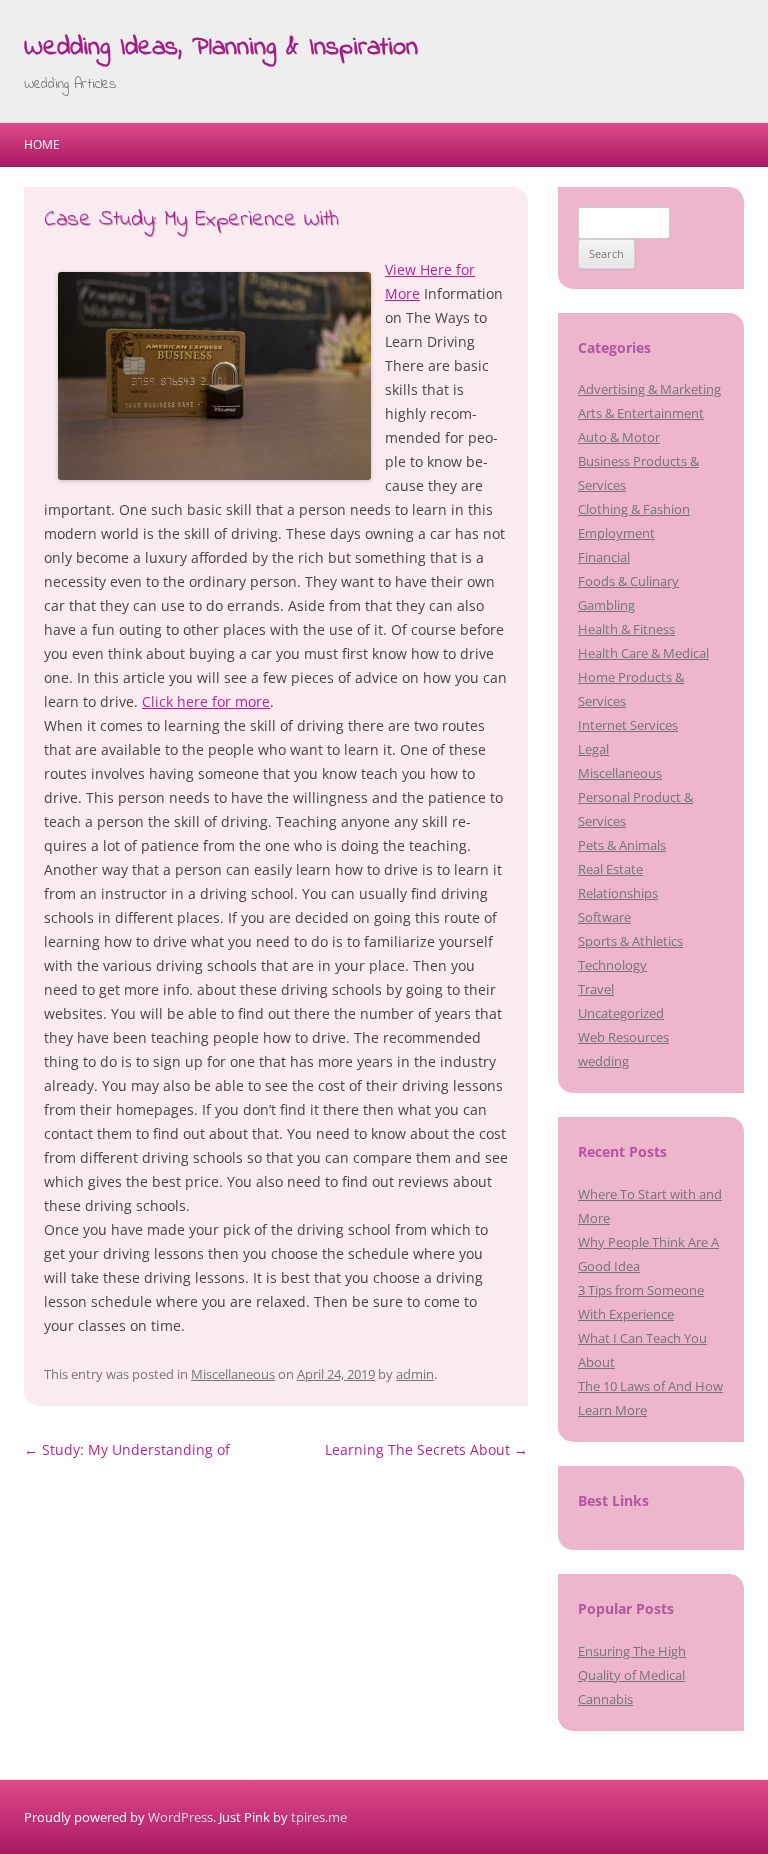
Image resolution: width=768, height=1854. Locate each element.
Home (42, 144)
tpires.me (319, 1817)
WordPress (180, 1817)
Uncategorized (621, 1013)
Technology (612, 965)
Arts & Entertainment (641, 413)
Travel (596, 989)
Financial (604, 557)
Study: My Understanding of (127, 1449)
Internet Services (628, 725)
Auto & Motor (619, 437)
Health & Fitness (626, 629)
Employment (616, 533)
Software (604, 917)
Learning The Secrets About (426, 1449)
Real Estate (610, 869)
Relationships (618, 893)
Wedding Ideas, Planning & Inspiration (221, 48)
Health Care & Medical (643, 653)
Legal (593, 749)
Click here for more (206, 701)
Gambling (606, 605)
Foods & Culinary (628, 581)
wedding (603, 1061)
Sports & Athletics (630, 941)
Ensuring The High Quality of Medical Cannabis (632, 1675)
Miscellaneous (233, 1374)
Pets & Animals (622, 845)
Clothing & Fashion (634, 509)
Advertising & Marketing (649, 389)
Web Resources (623, 1037)
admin (415, 1374)
